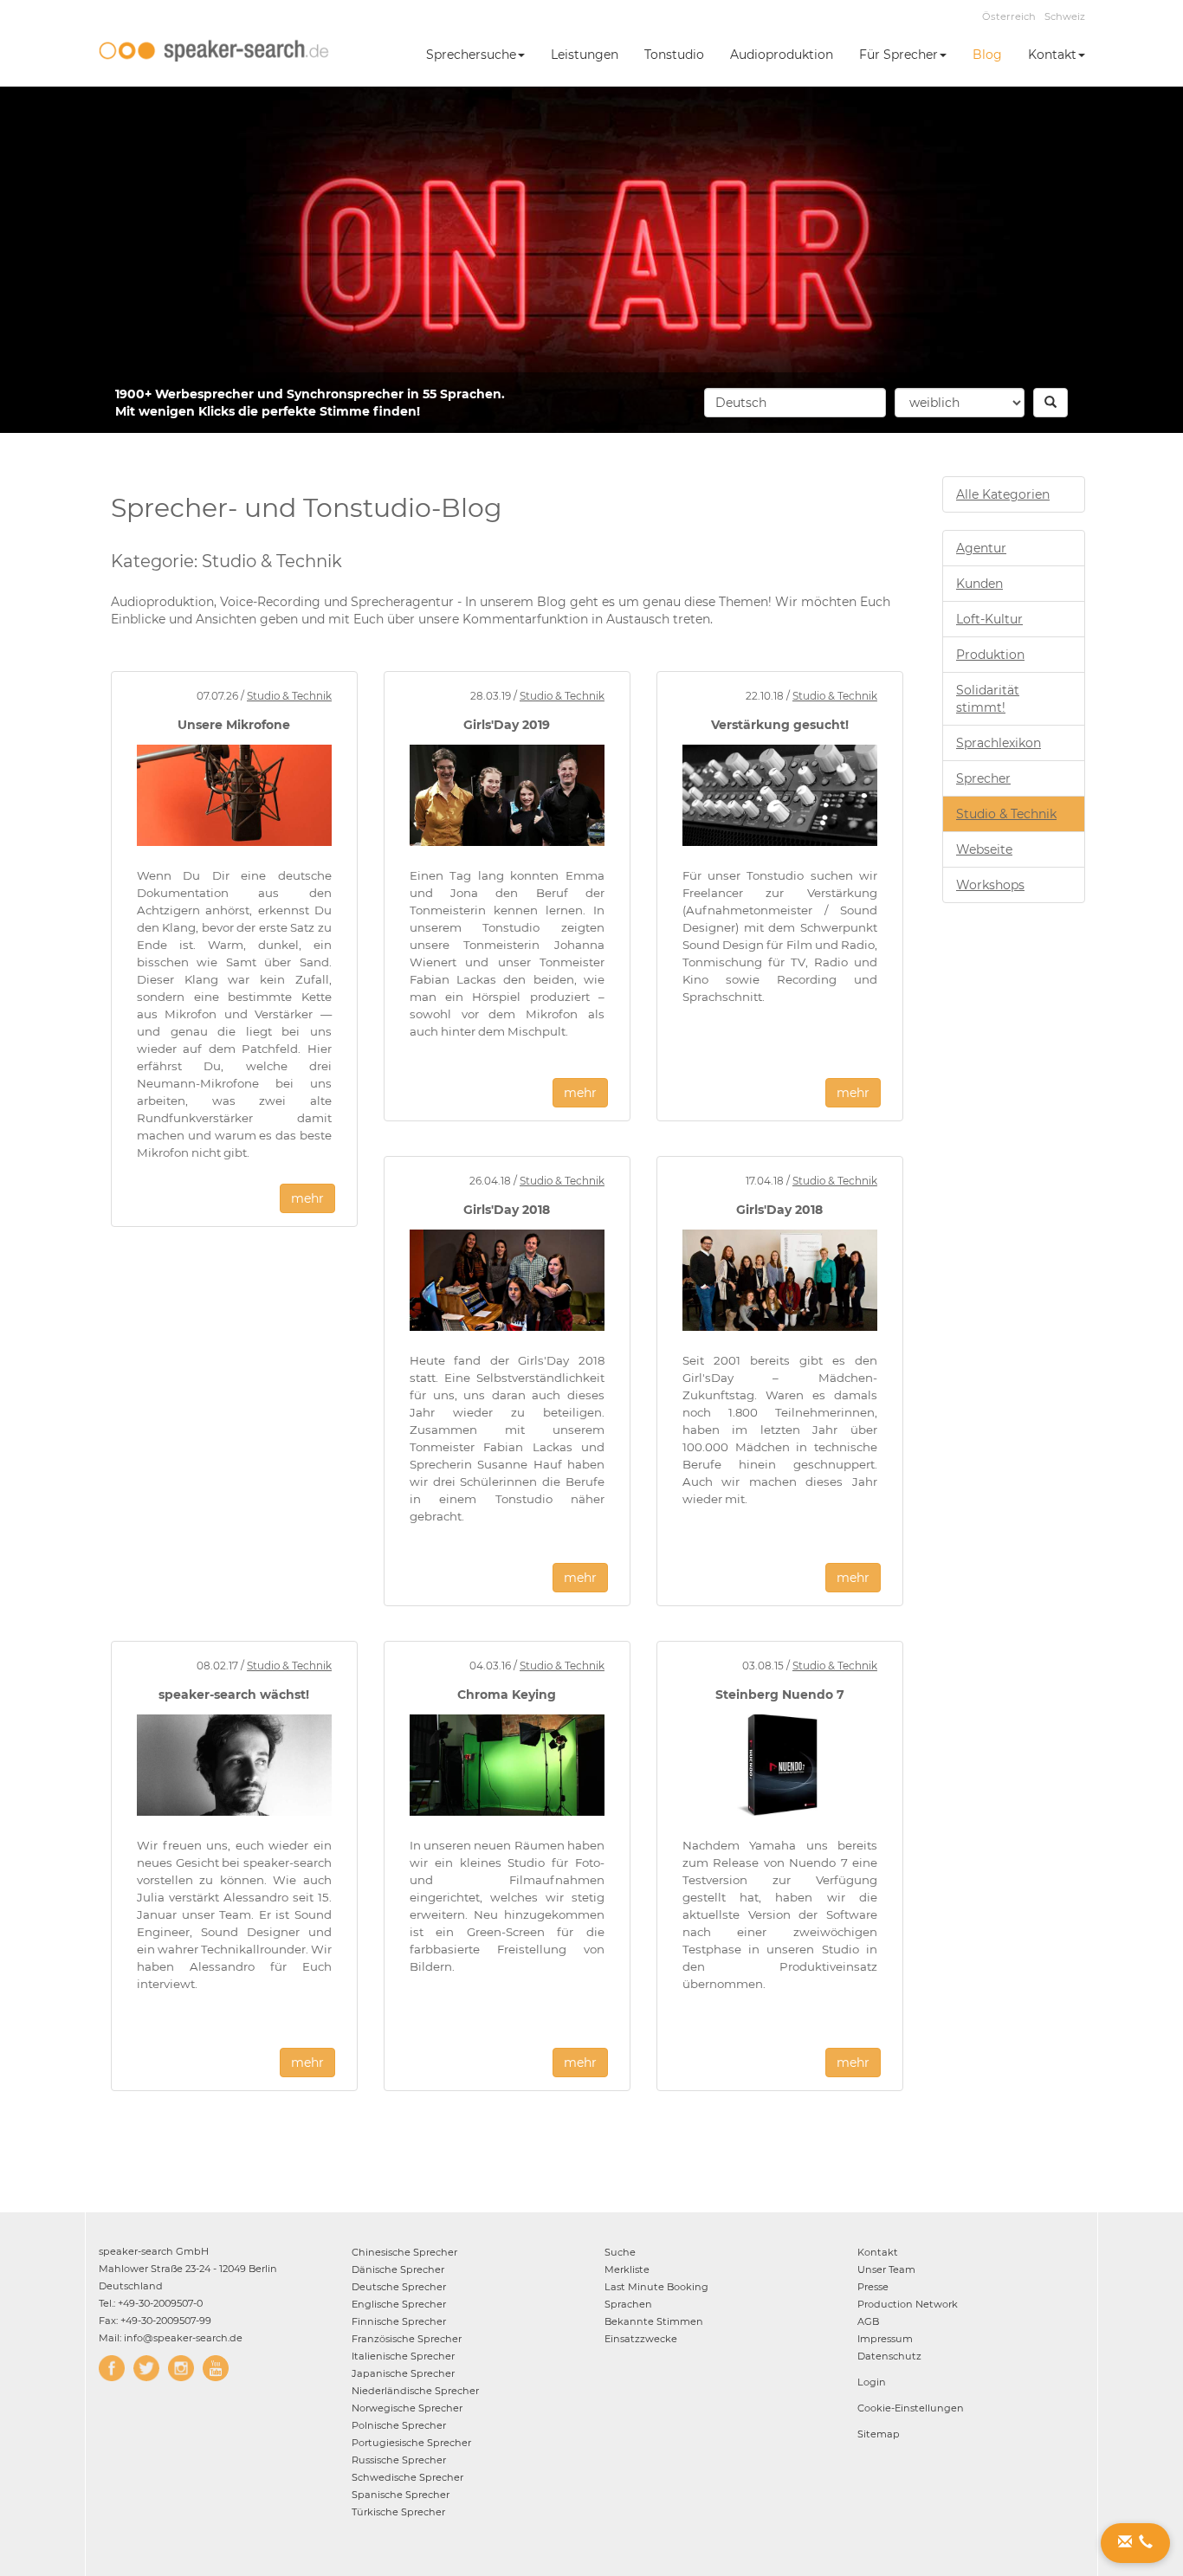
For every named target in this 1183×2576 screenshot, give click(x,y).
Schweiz (1065, 16)
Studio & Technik (289, 696)
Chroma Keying (507, 1695)
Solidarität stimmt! (988, 699)
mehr (307, 1198)
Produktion (990, 655)
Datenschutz (889, 2356)
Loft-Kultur (989, 619)
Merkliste (627, 2269)
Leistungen (585, 55)
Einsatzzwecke (641, 2339)
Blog (987, 55)
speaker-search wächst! (234, 1695)
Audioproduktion (782, 55)
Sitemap (879, 2434)
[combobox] (795, 403)
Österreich (1009, 16)
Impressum (885, 2339)
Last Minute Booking (656, 2287)
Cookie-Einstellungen (911, 2408)
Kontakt (1052, 55)
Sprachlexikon (999, 743)
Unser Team (886, 2269)
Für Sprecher (899, 55)
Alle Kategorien (1003, 494)
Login (872, 2382)
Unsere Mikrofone (234, 725)
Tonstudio (674, 55)
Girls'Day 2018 (507, 1210)
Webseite (984, 849)
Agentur (981, 548)
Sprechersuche (471, 55)
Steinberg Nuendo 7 (780, 1695)
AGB (868, 2321)
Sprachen (628, 2304)
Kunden (979, 584)
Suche (620, 2252)
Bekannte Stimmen (654, 2321)
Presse (873, 2287)
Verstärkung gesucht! (780, 725)
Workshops (990, 885)
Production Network (908, 2304)
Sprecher (983, 778)
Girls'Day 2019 (507, 725)
